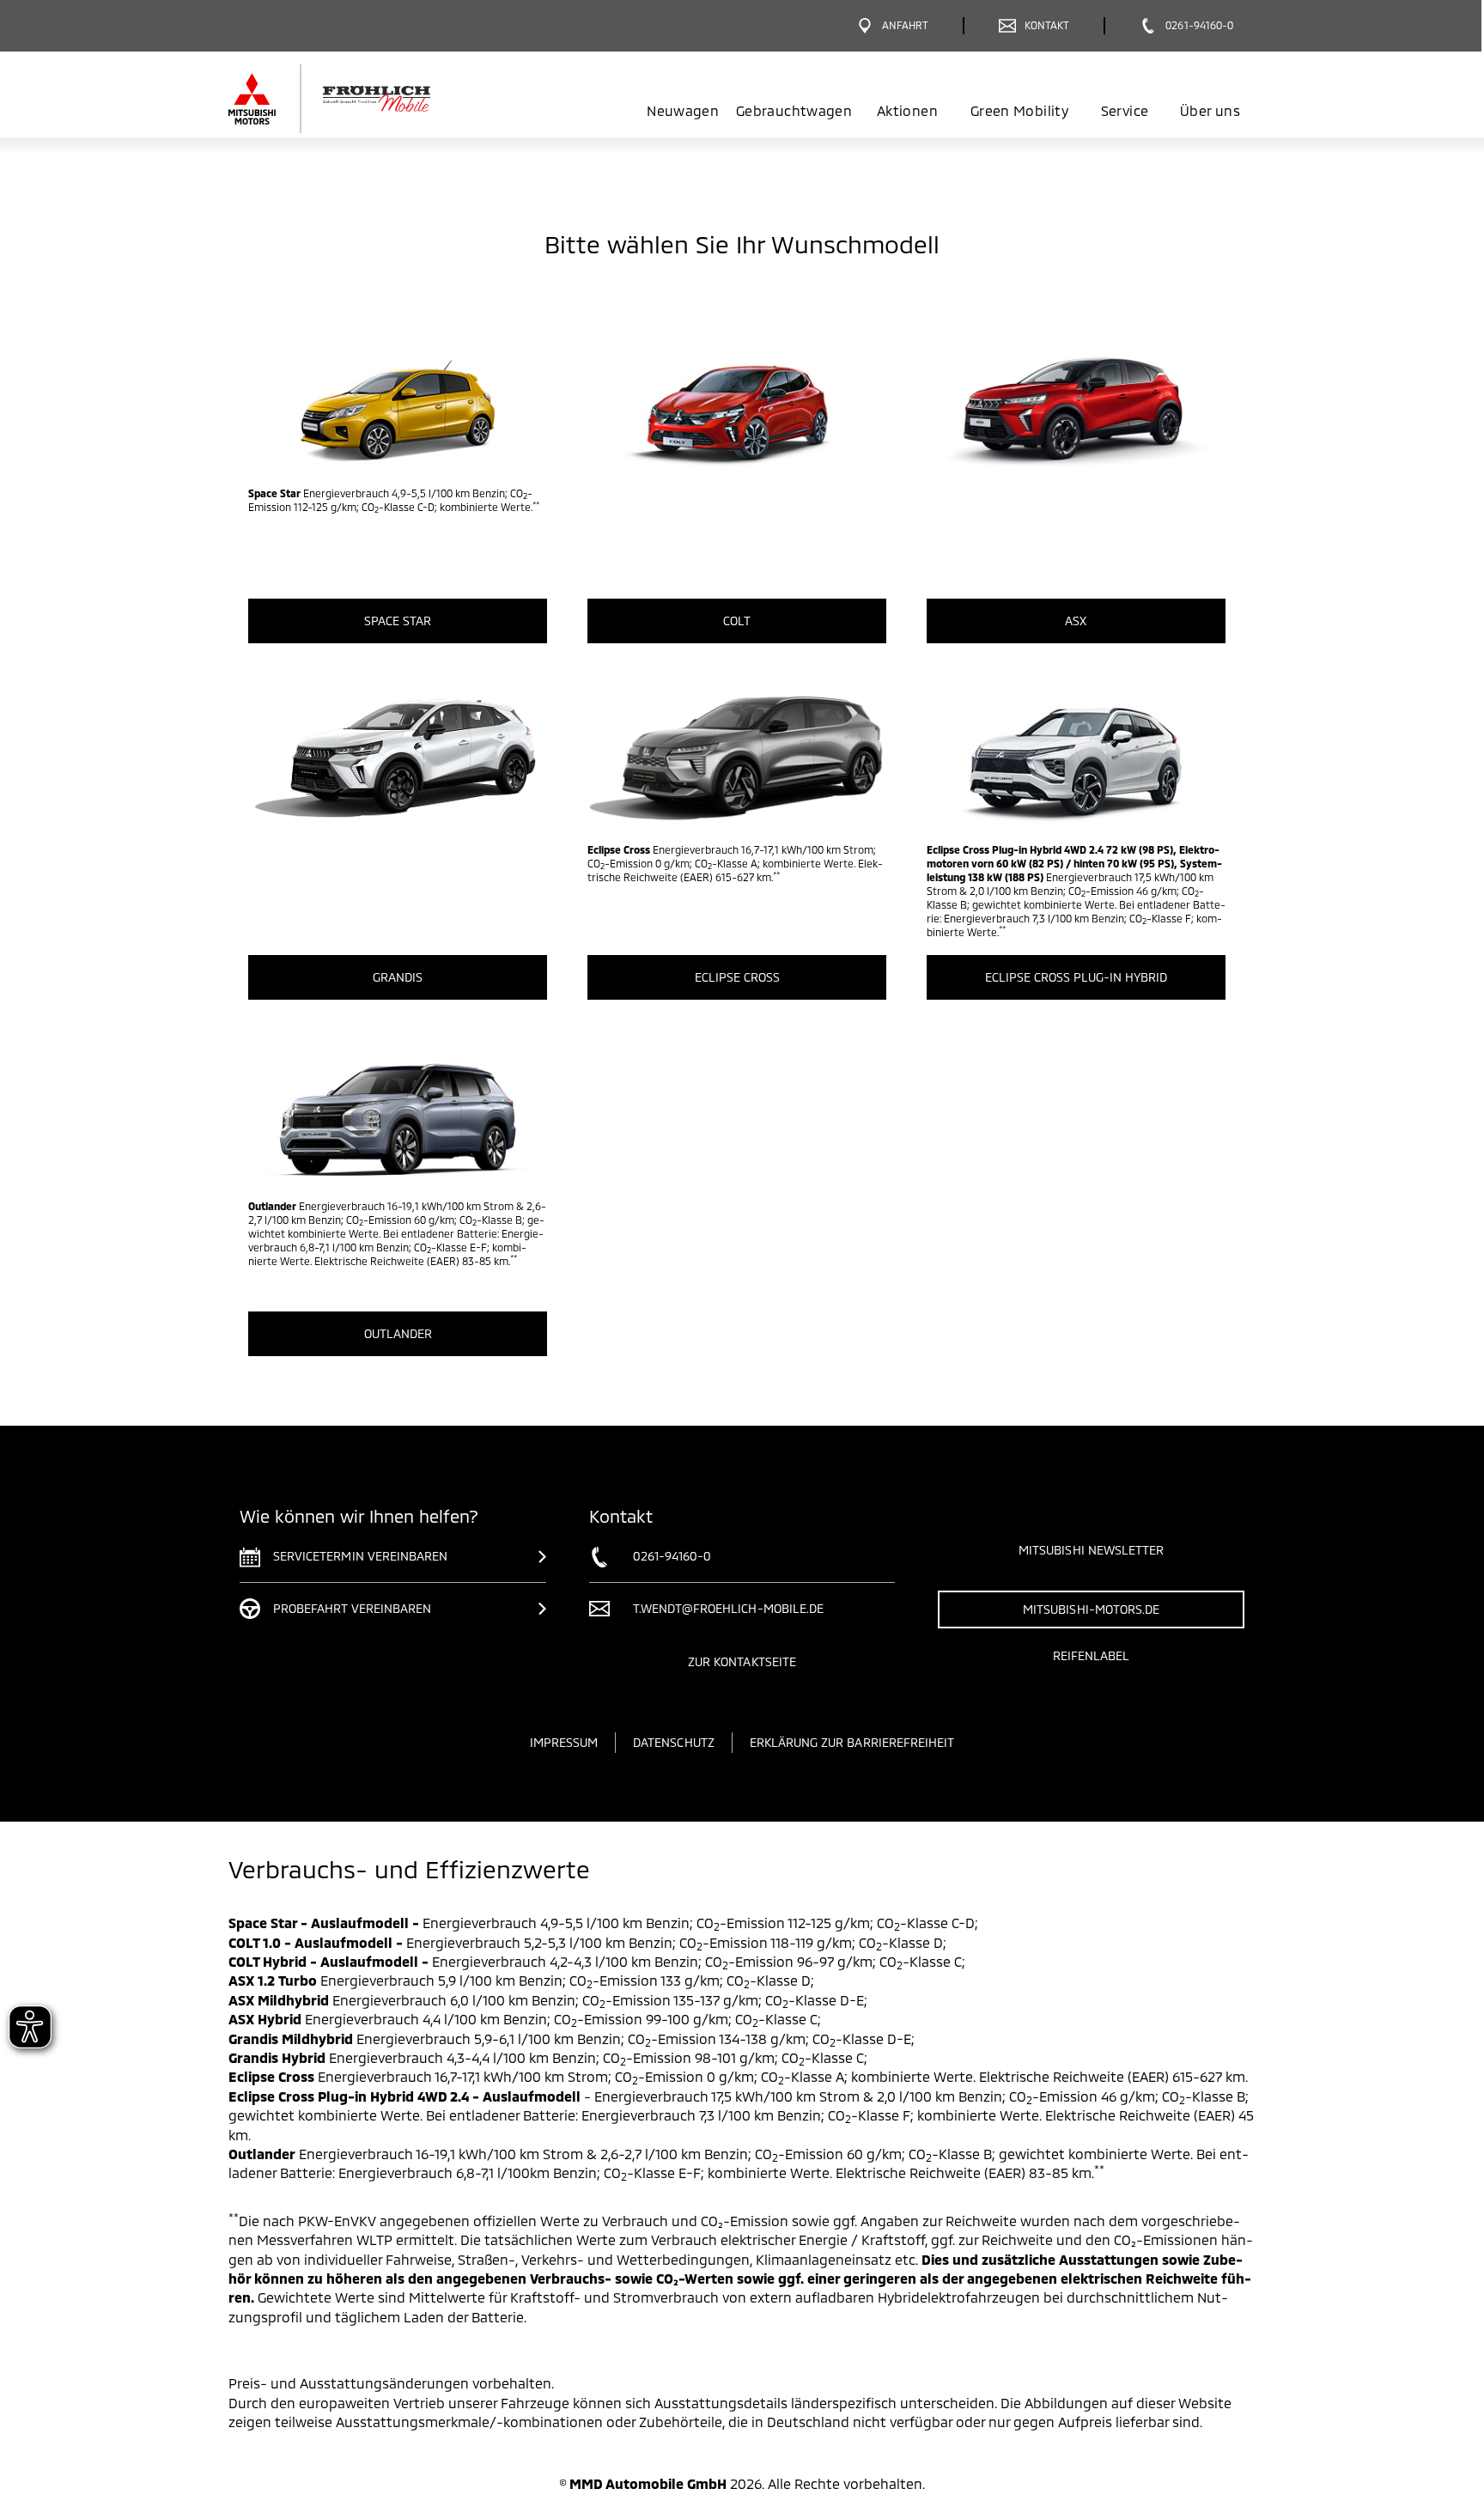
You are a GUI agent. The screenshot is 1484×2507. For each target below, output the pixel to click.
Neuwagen (683, 110)
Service (1125, 110)
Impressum (564, 1742)
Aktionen (907, 110)
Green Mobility (1019, 110)
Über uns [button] (1210, 110)
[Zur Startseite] (358, 99)
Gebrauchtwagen (794, 110)
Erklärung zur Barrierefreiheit (852, 1742)
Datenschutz (674, 1742)
